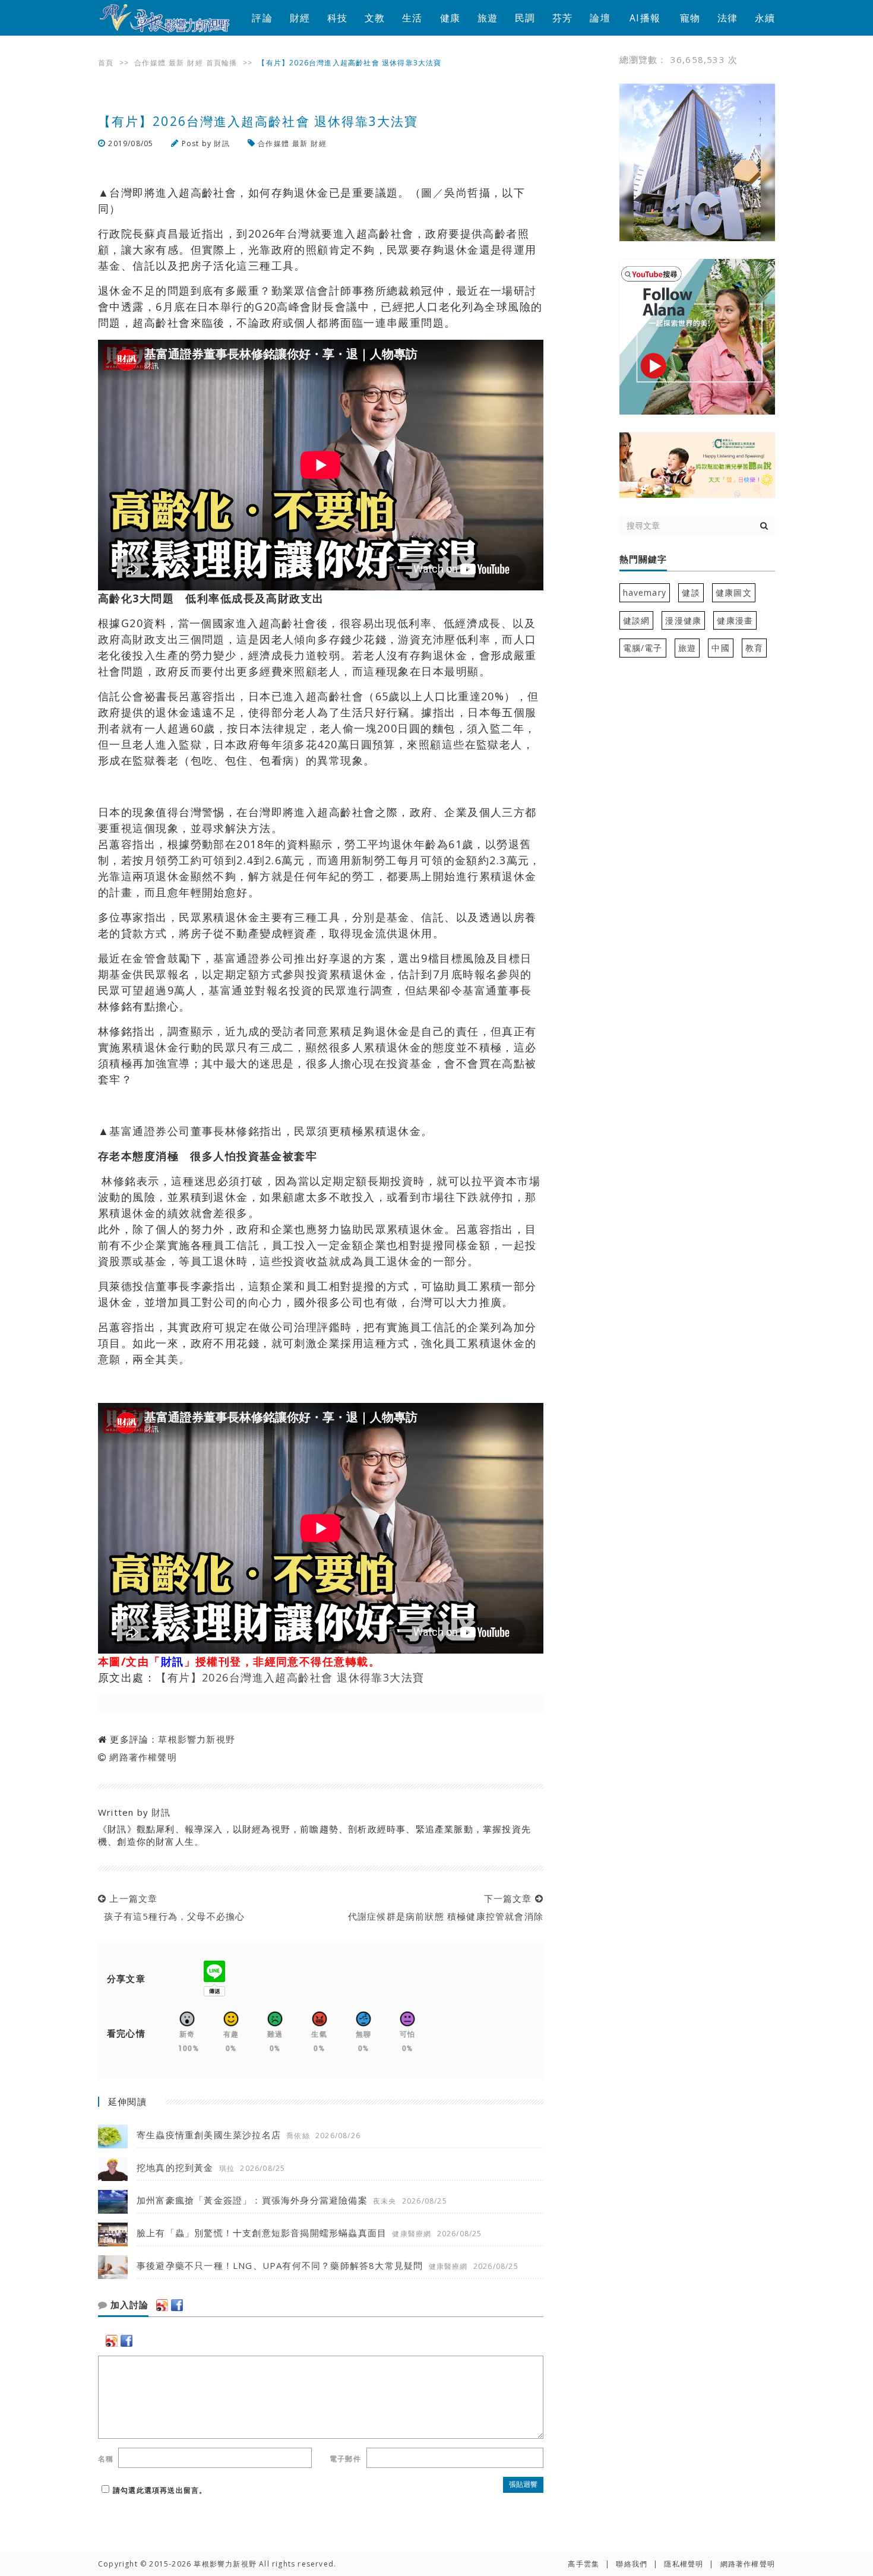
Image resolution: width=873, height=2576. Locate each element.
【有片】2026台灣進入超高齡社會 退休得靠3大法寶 (290, 1677)
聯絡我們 (632, 2564)
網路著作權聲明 (143, 1757)
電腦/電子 (643, 648)
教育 (754, 648)
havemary (645, 592)
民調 (525, 18)
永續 (765, 18)
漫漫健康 (683, 620)
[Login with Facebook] (177, 2305)
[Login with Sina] (162, 2305)
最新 (176, 63)
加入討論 (128, 2305)
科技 (337, 18)
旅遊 (488, 18)
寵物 (690, 18)
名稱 (106, 2459)
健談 (691, 592)
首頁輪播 (222, 63)
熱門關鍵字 (643, 560)
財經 (300, 18)
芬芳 (562, 18)
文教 (375, 18)
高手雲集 (583, 2564)
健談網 (637, 620)
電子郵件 (345, 2459)
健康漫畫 (735, 620)
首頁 (106, 63)
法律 (727, 18)
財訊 (222, 143)
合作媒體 (150, 63)
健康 (450, 18)
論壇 (600, 18)
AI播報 (645, 18)
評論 (262, 18)
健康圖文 (734, 592)
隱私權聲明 (684, 2564)
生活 (412, 18)
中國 (720, 648)
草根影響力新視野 (197, 1739)
